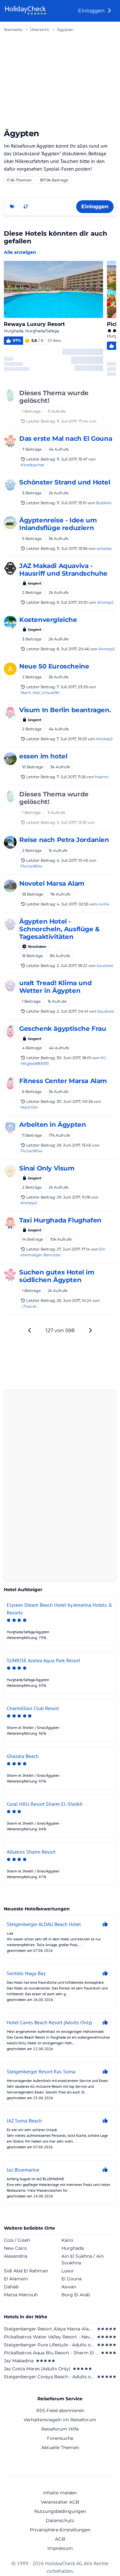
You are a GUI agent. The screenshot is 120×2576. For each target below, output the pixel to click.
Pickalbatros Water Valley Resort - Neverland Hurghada (49, 2337)
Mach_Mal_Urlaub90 (40, 693)
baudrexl (105, 966)
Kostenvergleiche (48, 620)
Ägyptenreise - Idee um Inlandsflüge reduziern (58, 524)
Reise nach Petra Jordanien (64, 840)
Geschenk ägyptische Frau (63, 1029)
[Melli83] (10, 1127)
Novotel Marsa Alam (52, 883)
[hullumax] (10, 759)
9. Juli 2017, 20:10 (72, 602)
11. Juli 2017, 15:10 (72, 503)
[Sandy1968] (10, 395)
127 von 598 (60, 1330)
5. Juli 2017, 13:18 (72, 822)
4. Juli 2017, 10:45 (72, 860)
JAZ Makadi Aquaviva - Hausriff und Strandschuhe (63, 570)
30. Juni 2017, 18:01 (74, 1058)
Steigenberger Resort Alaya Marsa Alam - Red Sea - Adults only (49, 2329)
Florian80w (32, 866)
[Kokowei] (10, 523)
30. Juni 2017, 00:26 (75, 1101)
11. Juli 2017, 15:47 (72, 459)
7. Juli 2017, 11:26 (71, 777)
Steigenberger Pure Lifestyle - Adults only (49, 2345)
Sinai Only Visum (47, 1168)
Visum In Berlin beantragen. (65, 710)
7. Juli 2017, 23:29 (72, 687)
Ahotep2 (105, 602)
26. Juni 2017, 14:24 (74, 1300)
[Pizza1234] (10, 1223)
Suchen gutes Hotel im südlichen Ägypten (57, 1276)
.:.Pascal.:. (30, 1306)
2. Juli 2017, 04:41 (72, 1011)
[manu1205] (10, 886)
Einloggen (92, 11)
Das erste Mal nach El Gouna (66, 439)
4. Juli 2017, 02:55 (73, 904)
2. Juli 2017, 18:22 (72, 966)
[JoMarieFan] (10, 441)
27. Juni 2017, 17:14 (73, 1249)
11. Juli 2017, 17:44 (72, 421)
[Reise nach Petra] (10, 842)
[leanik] (10, 568)
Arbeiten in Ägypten (52, 1125)
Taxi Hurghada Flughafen (60, 1220)
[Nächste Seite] (90, 1331)
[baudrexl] (10, 985)
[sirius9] (10, 622)
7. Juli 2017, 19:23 (72, 739)
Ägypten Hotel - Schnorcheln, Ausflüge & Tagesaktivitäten (60, 929)
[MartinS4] (10, 1083)
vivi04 (104, 904)
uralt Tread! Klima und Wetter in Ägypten (55, 987)
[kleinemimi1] (10, 1171)
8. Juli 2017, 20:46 (73, 649)
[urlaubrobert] (10, 485)
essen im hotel (43, 756)
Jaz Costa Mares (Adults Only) (37, 2369)
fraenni (102, 777)
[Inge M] (10, 1031)
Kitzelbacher (32, 465)
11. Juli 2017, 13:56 (72, 548)
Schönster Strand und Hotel (65, 482)
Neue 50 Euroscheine (54, 666)
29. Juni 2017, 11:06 (73, 1197)
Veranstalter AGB (60, 2502)
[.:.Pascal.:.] (10, 1275)
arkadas (104, 548)
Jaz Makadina (19, 2361)
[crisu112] (10, 712)
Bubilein (104, 503)
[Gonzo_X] (10, 924)
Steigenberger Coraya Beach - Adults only (49, 2377)
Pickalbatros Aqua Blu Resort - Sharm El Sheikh (51, 2353)
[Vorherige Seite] (30, 1331)
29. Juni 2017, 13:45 (74, 1145)
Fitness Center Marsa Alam (63, 1081)
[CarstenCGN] (10, 797)
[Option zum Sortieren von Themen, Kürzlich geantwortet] (26, 207)
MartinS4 (29, 1107)
